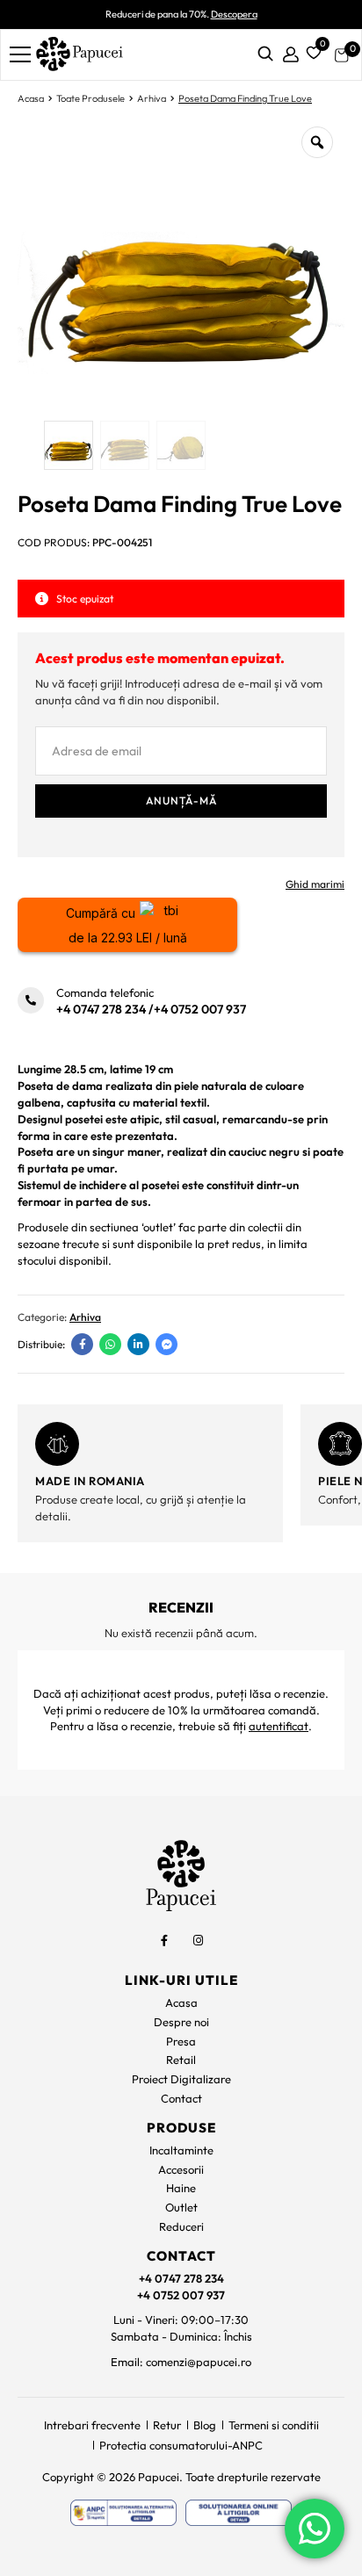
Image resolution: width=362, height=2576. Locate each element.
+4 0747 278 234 (101, 1009)
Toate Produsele (90, 98)
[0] (311, 51)
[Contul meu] (291, 55)
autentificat (279, 1726)
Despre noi (181, 2022)
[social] (164, 1940)
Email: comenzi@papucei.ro (181, 2362)
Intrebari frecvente (92, 2425)
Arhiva (152, 98)
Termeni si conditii (274, 2425)
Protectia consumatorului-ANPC (181, 2445)
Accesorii (181, 2169)
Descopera (234, 14)
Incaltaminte (181, 2150)
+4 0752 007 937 (200, 1009)
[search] (265, 55)
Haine (181, 2188)
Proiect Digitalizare (181, 2079)
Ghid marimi (315, 884)
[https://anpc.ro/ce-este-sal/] (123, 2513)
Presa (181, 2041)
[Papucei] (79, 55)
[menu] (20, 54)
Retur (167, 2425)
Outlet (181, 2207)
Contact (181, 2098)
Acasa (31, 98)
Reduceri (181, 2226)
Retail (181, 2060)
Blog (205, 2425)
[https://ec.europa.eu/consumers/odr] (239, 2513)
